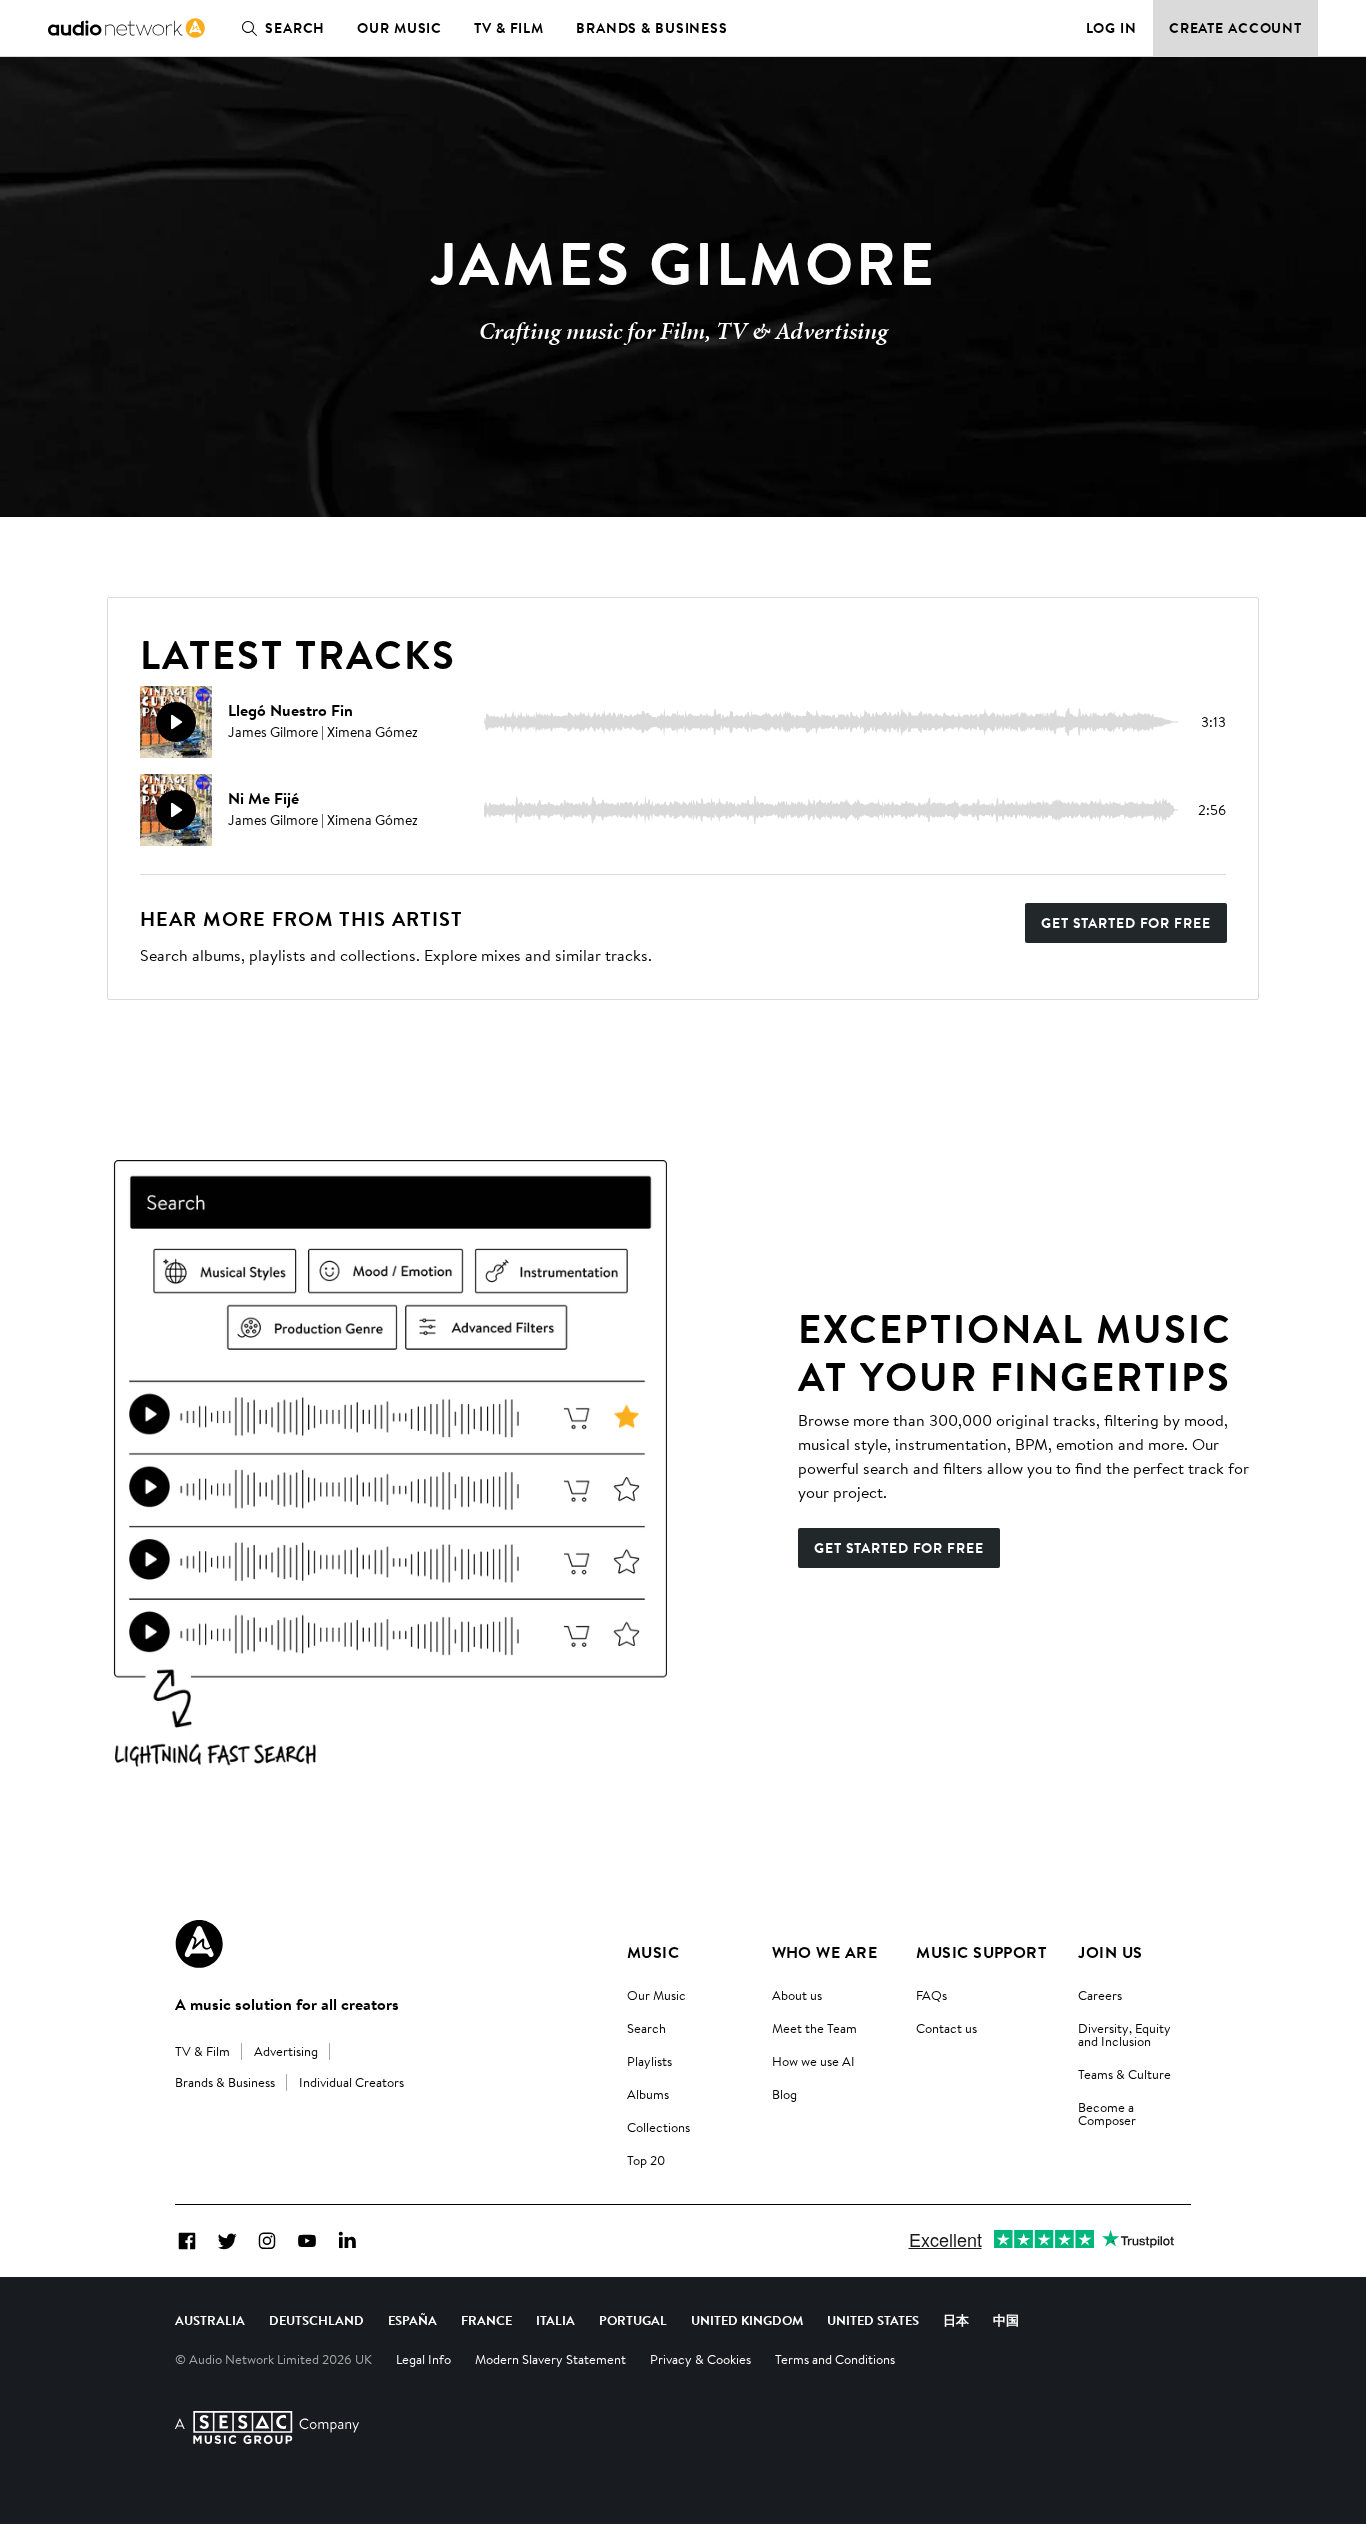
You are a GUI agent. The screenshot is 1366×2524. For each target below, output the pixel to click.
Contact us (946, 2028)
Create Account (1235, 28)
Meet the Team (814, 2028)
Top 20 (646, 2160)
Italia (555, 2320)
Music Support (981, 1952)
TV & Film (509, 28)
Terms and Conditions (835, 2359)
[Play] (176, 722)
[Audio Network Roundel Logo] (199, 1944)
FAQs (931, 1995)
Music (653, 1952)
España (412, 2320)
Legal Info (423, 2359)
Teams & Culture (1124, 2074)
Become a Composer (1107, 2113)
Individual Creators (351, 2082)
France (486, 2320)
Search (295, 28)
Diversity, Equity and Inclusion (1124, 2034)
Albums (648, 2094)
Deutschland (316, 2320)
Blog (784, 2094)
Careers (1100, 1995)
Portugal (633, 2320)
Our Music (399, 28)
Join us (1110, 1952)
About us (797, 1995)
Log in (1111, 28)
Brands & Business (652, 28)
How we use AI (813, 2061)
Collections (658, 2127)
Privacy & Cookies (700, 2359)
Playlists (649, 2061)
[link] (126, 28)
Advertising (286, 2051)
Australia (210, 2320)
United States (873, 2320)
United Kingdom (747, 2320)
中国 (1006, 2320)
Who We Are (825, 1952)
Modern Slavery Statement (550, 2359)
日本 (956, 2320)
